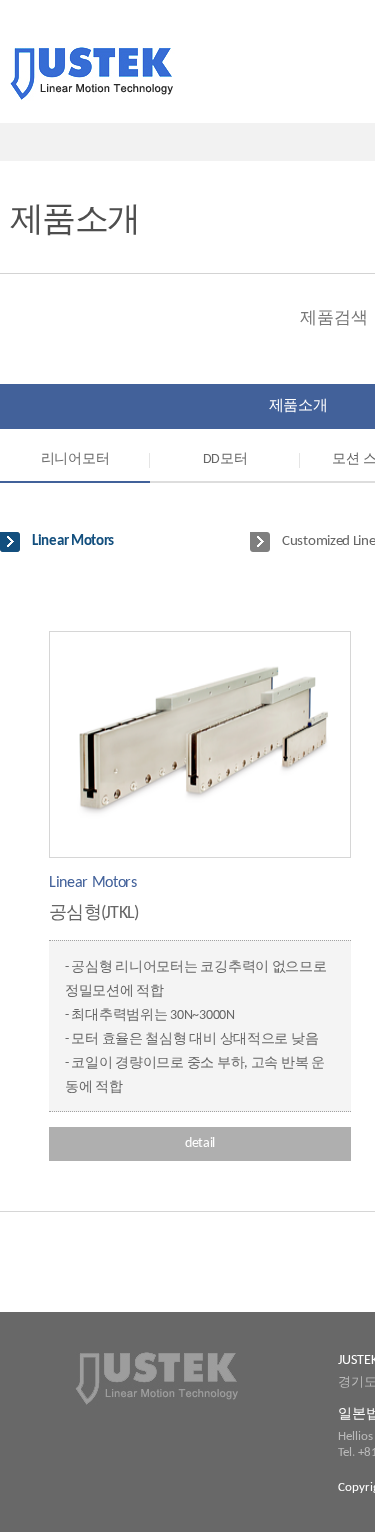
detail (200, 1143)
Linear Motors (73, 541)
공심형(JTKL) (94, 913)
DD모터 (225, 459)
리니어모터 (75, 459)
